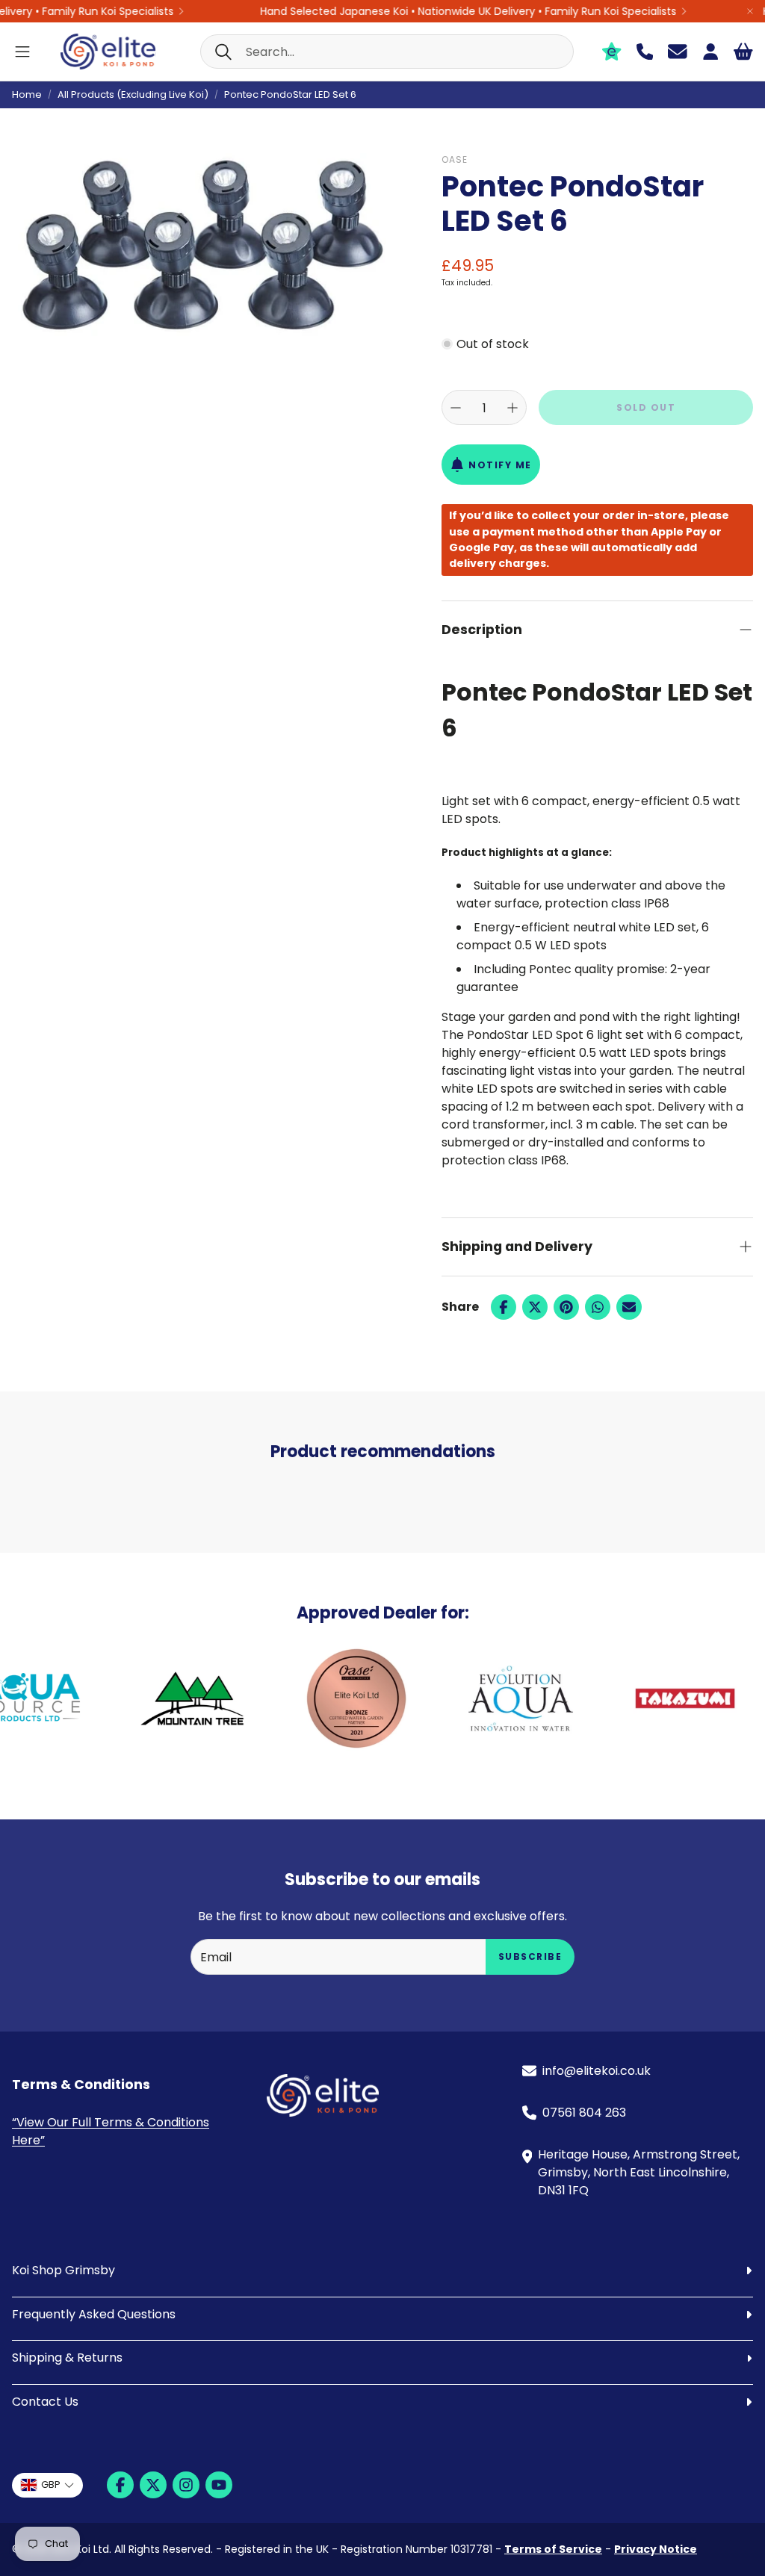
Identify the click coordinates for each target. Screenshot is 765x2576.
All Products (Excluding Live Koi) (133, 94)
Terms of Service (553, 2549)
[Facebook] (504, 1307)
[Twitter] (535, 1307)
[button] (387, 52)
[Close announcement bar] (750, 11)
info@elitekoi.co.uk (597, 2071)
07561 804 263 (584, 2113)
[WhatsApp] (598, 1307)
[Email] (629, 1307)
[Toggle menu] (22, 52)
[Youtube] (219, 2485)
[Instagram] (186, 2485)
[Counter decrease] (456, 408)
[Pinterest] (566, 1307)
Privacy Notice (656, 2549)
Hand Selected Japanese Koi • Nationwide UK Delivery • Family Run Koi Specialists (440, 11)
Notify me (500, 465)
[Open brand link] (143, 1698)
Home (27, 94)
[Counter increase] (512, 408)
